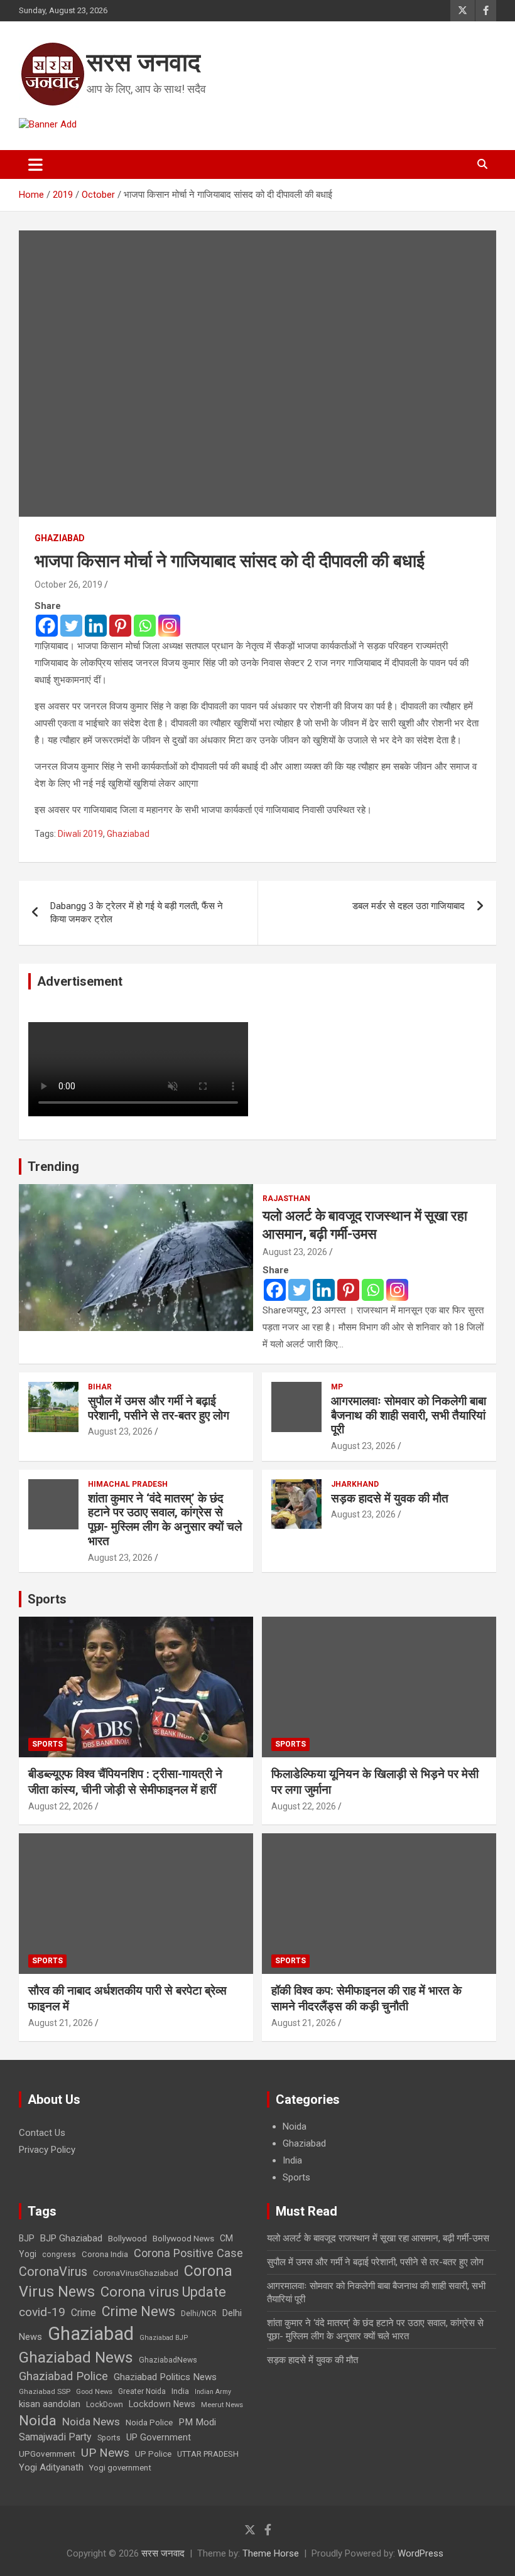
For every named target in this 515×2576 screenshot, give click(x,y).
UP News (105, 2453)
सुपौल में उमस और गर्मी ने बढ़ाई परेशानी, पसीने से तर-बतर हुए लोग (159, 1408)
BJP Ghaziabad (71, 2238)
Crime (84, 2313)
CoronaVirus (53, 2272)
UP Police (153, 2454)
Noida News (91, 2422)
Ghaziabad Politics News (165, 2377)
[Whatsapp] (145, 626)
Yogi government (120, 2468)
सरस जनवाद (144, 62)
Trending (53, 1167)
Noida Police (149, 2422)
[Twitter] (71, 626)
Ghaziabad (60, 538)
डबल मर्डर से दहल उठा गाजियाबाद (409, 906)
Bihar (100, 1387)
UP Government (159, 2437)
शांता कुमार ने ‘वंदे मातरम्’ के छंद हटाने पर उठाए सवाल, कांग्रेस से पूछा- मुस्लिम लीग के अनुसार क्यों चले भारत (165, 1520)
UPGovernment (47, 2454)
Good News (94, 2392)
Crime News (138, 2311)
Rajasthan (286, 1199)
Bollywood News (183, 2238)
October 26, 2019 (68, 585)
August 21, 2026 (61, 2023)
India (292, 2160)
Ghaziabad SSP (45, 2391)
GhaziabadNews (168, 2360)
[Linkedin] (96, 626)
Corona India (105, 2254)
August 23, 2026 (295, 1252)
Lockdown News (162, 2404)
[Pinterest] (120, 626)
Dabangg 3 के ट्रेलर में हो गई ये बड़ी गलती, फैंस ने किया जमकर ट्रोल (137, 913)
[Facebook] (47, 626)
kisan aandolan (50, 2404)
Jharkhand (355, 1484)
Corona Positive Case (188, 2253)
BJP (27, 2238)
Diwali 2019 (80, 834)
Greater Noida (142, 2391)
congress (59, 2255)
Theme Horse (271, 2553)
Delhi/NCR (199, 2314)
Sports (47, 1599)
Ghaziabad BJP (164, 2338)
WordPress (420, 2553)
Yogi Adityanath (51, 2467)
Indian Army (213, 2392)
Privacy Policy (47, 2150)
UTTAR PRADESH (208, 2454)
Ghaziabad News (76, 2357)
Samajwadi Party (55, 2437)
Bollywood (127, 2238)
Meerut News (222, 2405)
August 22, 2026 (61, 1806)
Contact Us (42, 2133)
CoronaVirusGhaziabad (136, 2273)
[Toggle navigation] (35, 164)
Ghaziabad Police (63, 2376)
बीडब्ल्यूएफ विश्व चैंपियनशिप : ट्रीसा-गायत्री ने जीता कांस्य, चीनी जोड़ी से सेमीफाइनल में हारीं (125, 1782)
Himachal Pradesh (128, 1484)
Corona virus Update (163, 2292)
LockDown (105, 2405)
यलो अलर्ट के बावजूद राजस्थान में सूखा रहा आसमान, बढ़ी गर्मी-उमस (378, 2238)
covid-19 (42, 2312)
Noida (295, 2126)
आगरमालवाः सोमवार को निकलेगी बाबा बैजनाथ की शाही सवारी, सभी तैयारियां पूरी (409, 1415)
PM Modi (197, 2422)
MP (337, 1387)
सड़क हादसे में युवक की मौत (390, 1498)
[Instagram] (169, 626)
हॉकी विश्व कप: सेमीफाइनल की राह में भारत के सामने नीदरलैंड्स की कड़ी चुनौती (366, 1998)
